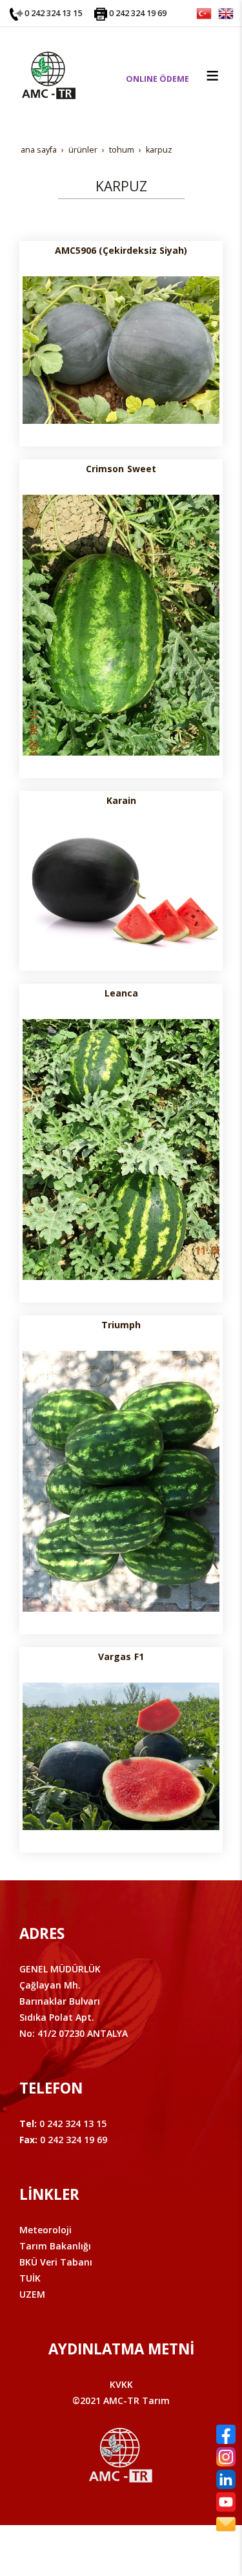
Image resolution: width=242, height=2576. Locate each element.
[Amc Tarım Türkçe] (204, 13)
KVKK (121, 2384)
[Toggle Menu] (212, 75)
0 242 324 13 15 (53, 13)
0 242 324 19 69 (138, 13)
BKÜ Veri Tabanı (56, 2262)
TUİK (30, 2278)
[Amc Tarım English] (226, 13)
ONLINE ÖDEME (157, 79)
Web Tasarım (142, 2549)
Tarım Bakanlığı (55, 2246)
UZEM (32, 2294)
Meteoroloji (45, 2230)
